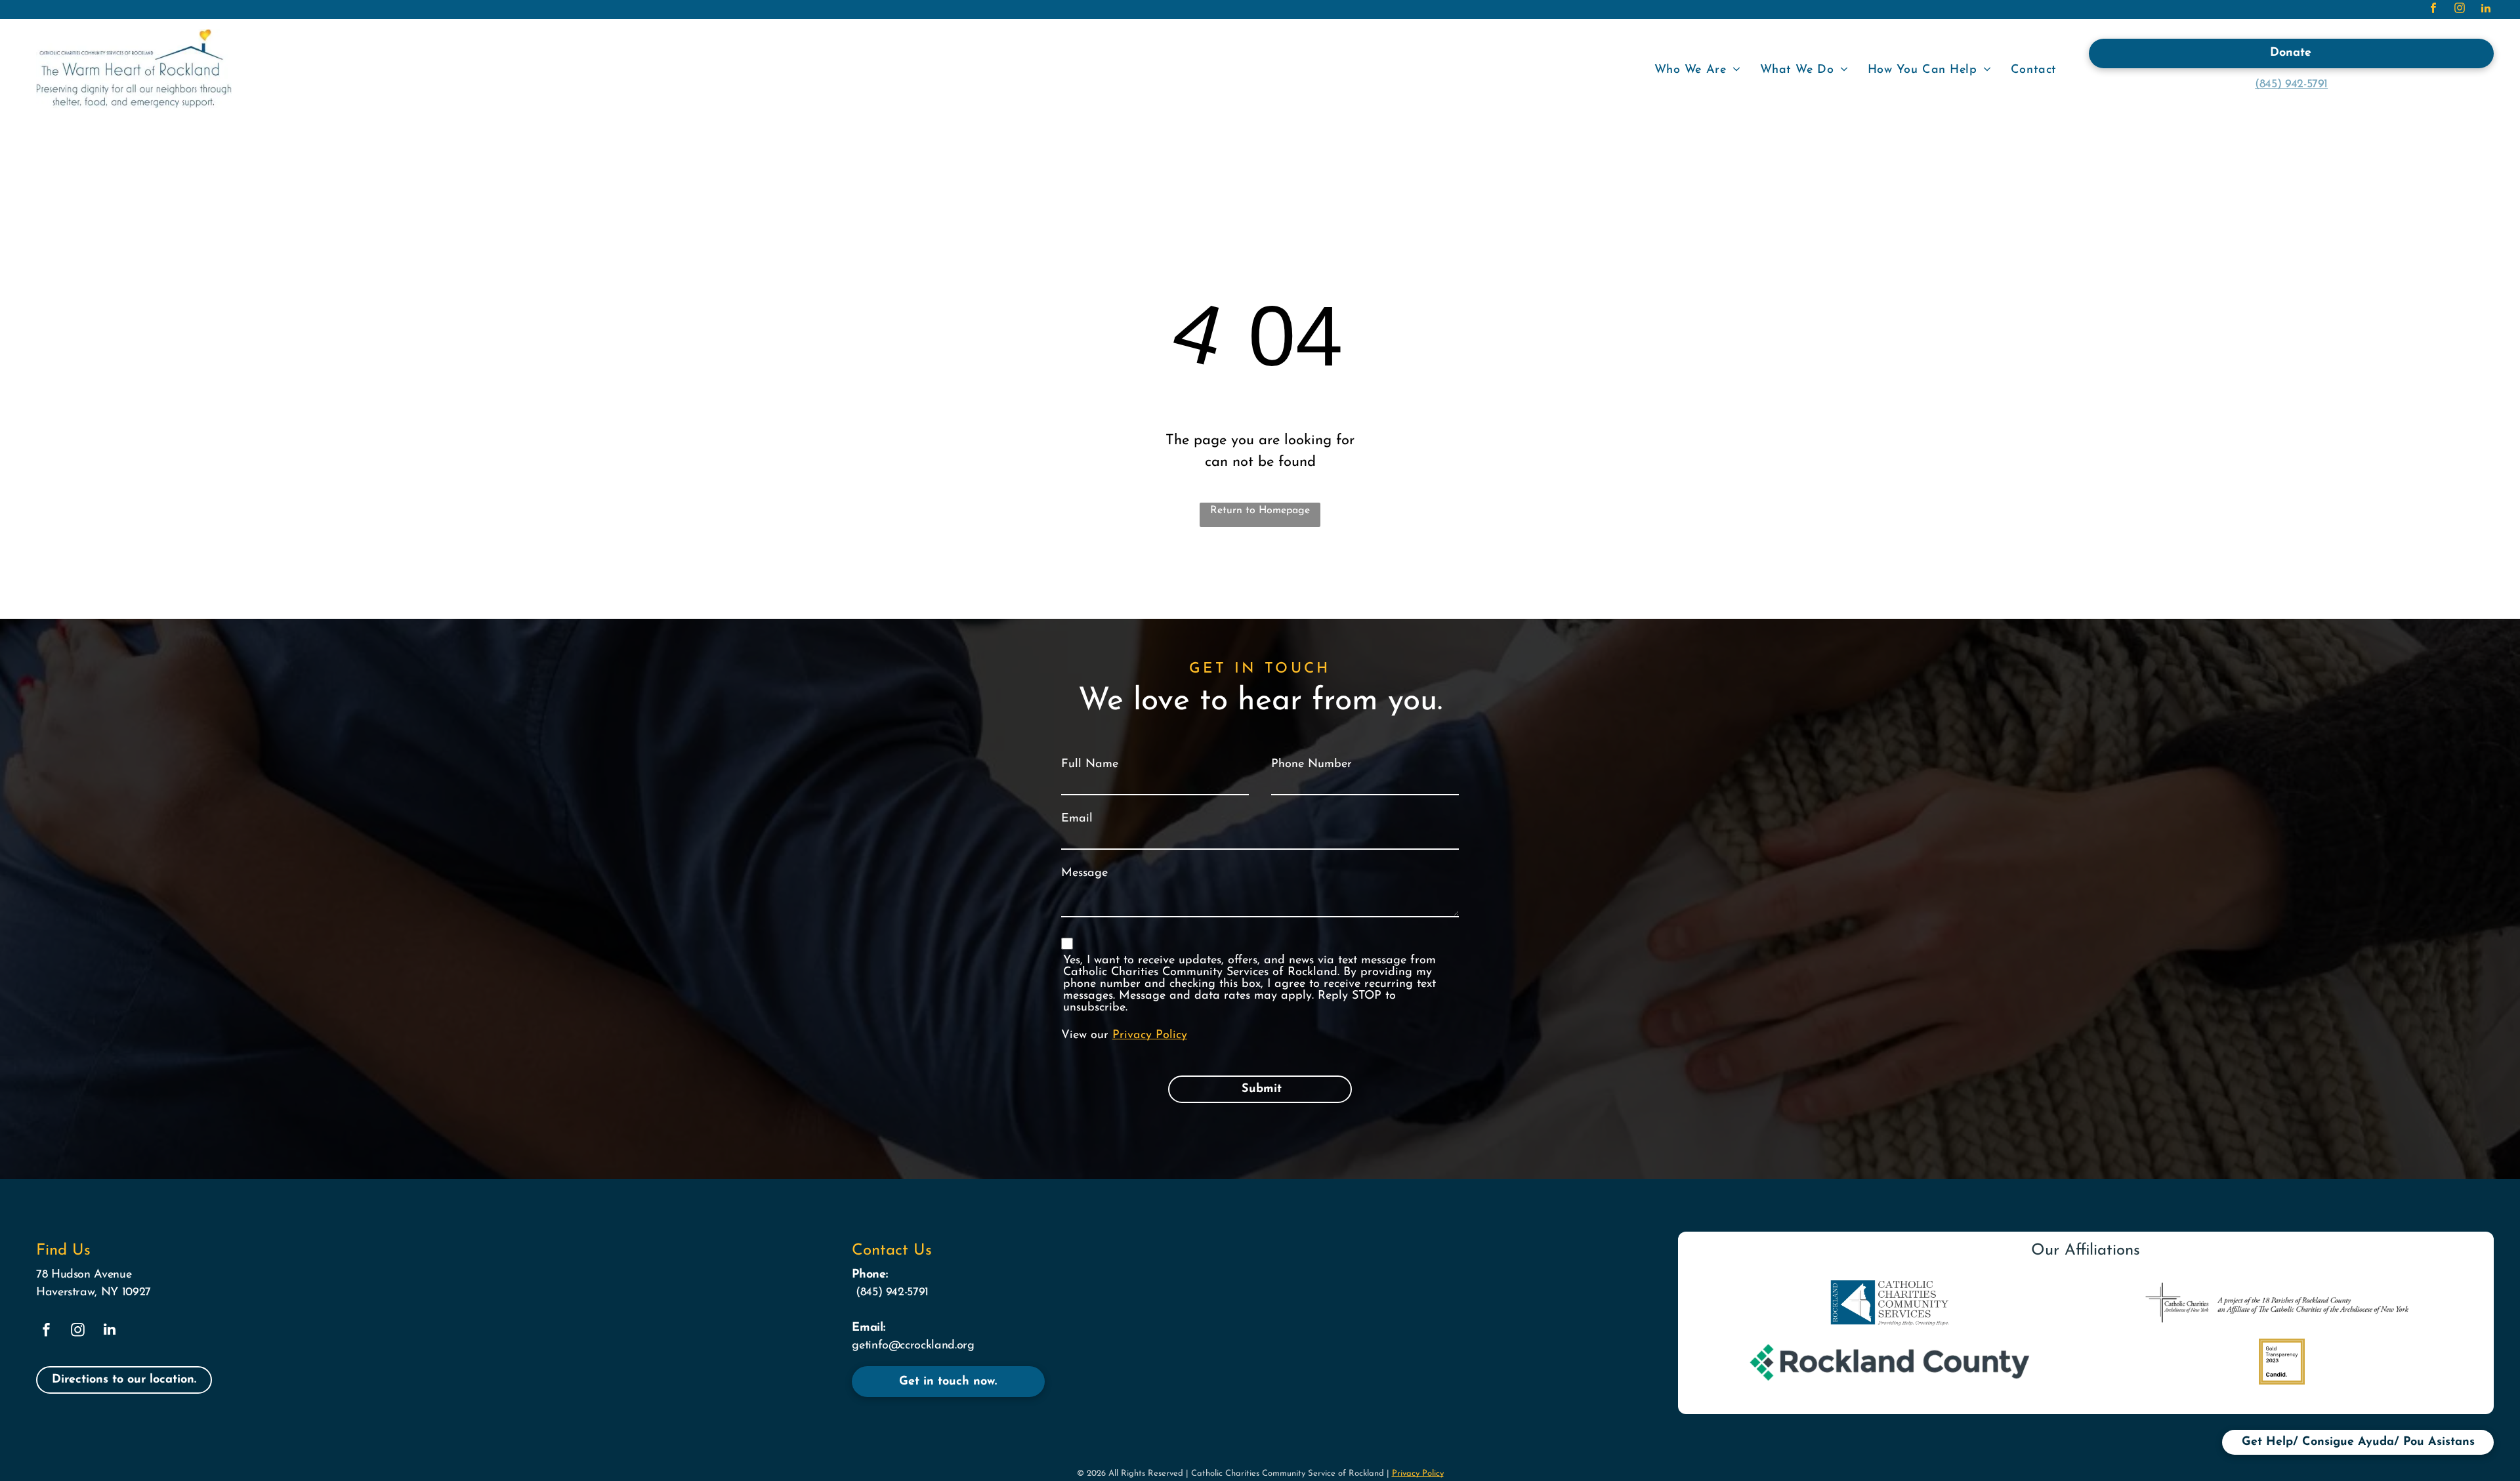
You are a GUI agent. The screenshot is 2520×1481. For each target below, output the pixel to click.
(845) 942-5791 (2291, 85)
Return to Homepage (1260, 511)
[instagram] (2460, 10)
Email (1077, 819)
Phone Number (1312, 764)
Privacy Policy (1150, 1035)
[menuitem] (1697, 71)
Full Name (1090, 764)
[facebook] (2433, 10)
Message (1084, 873)
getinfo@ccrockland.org (913, 1346)
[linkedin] (2486, 10)
